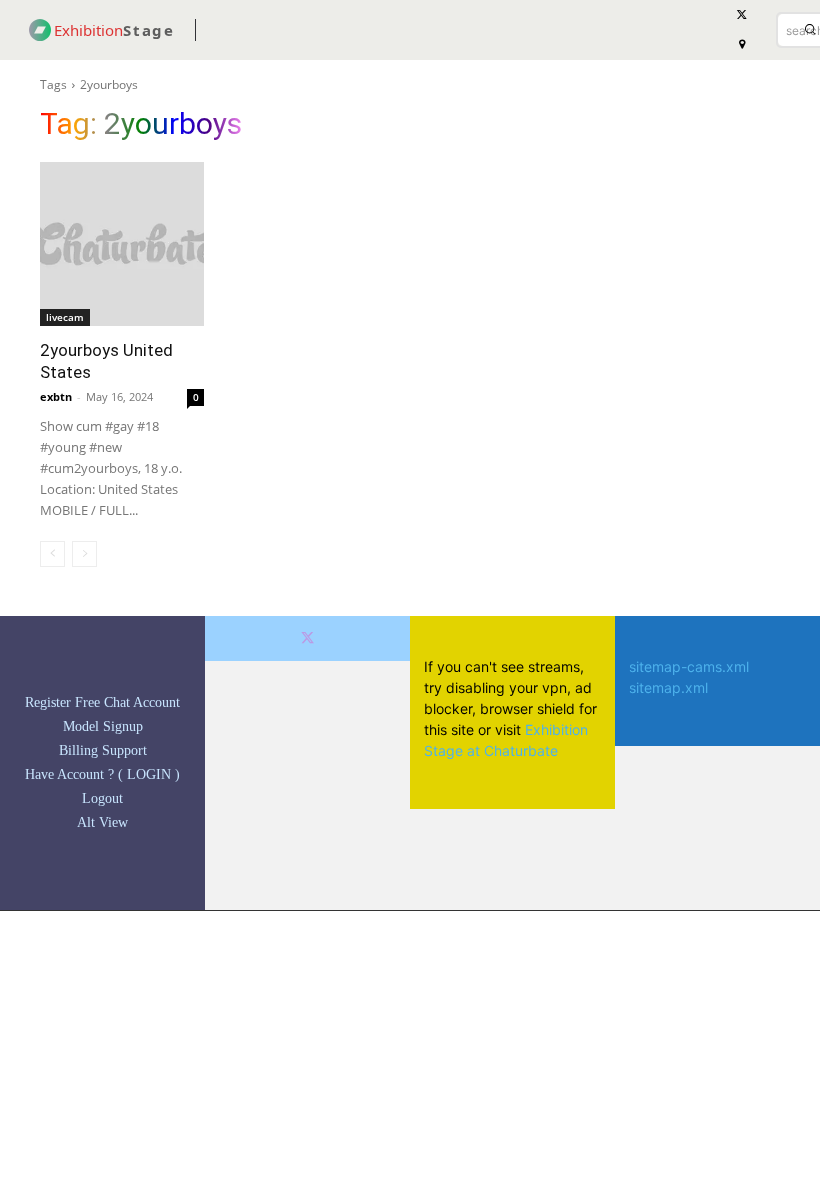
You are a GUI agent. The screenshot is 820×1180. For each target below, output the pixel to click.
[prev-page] (52, 554)
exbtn (56, 396)
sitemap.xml (668, 687)
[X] (307, 638)
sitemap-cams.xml (689, 666)
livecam (65, 317)
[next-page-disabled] (84, 554)
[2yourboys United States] (122, 244)
